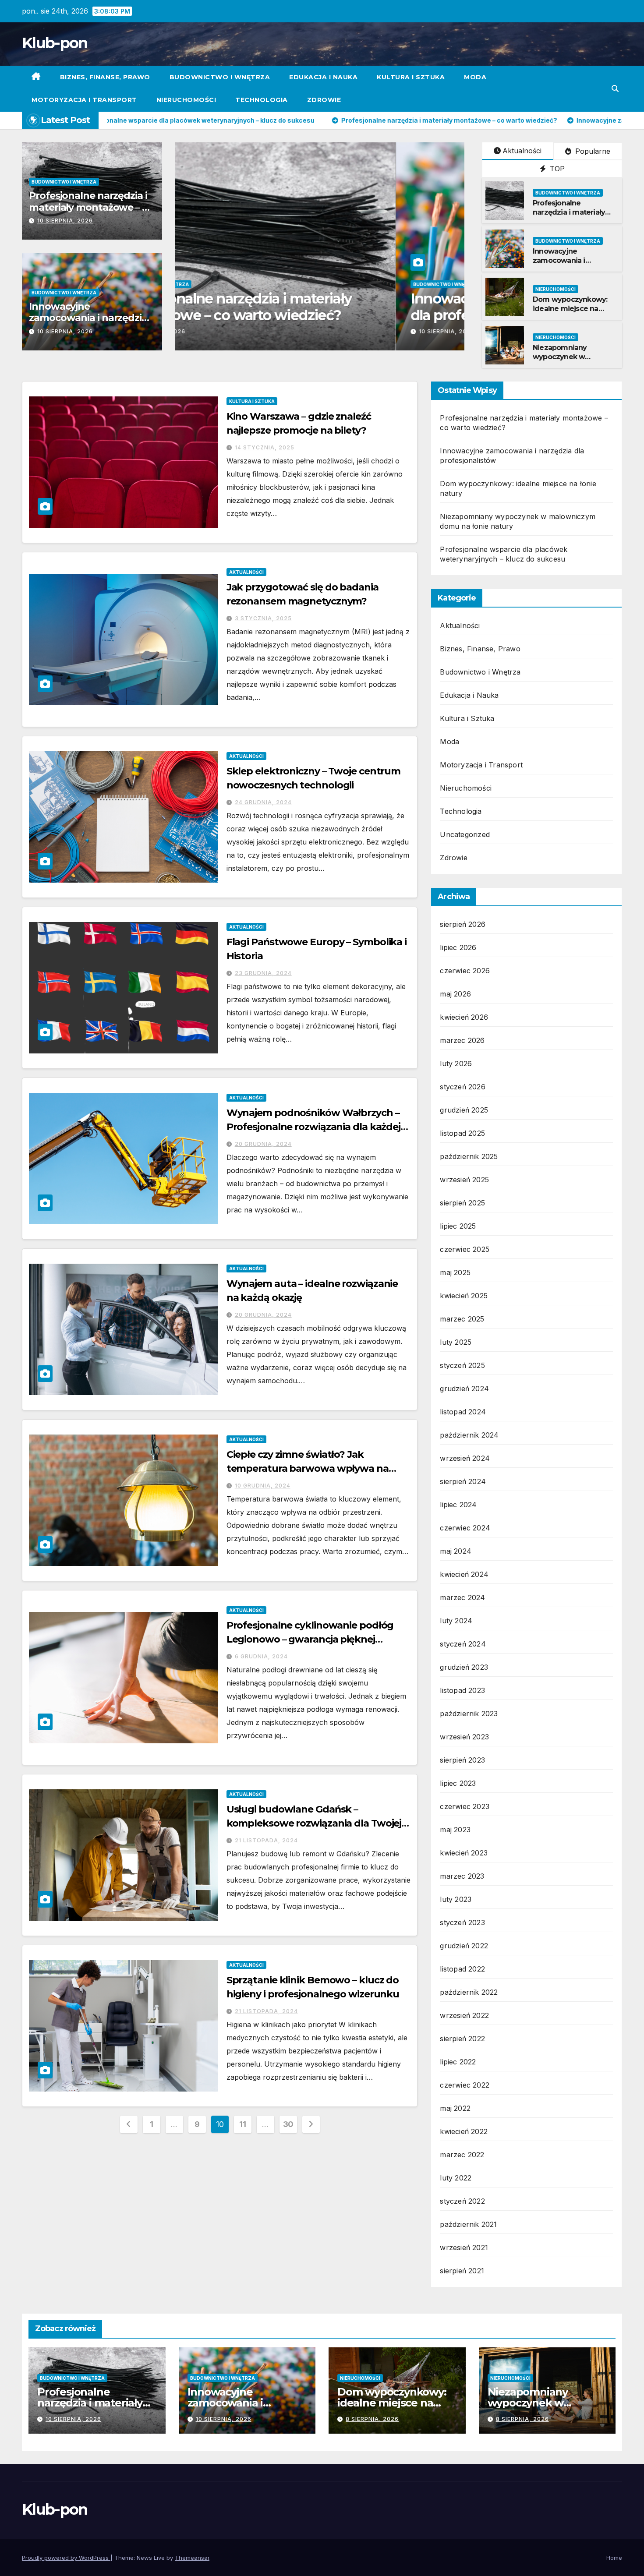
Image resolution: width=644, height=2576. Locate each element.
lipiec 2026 (458, 947)
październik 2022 (469, 1992)
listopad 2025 (462, 1133)
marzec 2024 (462, 1597)
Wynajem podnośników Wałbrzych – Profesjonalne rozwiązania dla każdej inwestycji (313, 1127)
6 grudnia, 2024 (261, 1656)
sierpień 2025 (462, 1203)
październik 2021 (468, 2224)
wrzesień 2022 (464, 2015)
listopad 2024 (463, 1412)
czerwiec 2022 (465, 2085)
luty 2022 (456, 2178)
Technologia (262, 100)
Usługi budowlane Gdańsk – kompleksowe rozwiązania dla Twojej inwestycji (314, 1823)
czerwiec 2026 (465, 971)
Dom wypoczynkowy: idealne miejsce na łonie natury (570, 309)
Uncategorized (465, 834)
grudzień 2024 (464, 1389)
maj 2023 (455, 1830)
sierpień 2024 (463, 1481)
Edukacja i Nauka (323, 77)
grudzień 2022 (464, 1946)
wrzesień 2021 (464, 2247)
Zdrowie (324, 100)
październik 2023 (469, 1714)
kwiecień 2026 (464, 1017)
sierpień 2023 (462, 1760)
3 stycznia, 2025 (263, 618)
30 (288, 2124)
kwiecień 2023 (464, 1853)
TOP (556, 169)
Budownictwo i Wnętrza (220, 77)
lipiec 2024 (458, 1505)
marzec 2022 (462, 2155)
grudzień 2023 (464, 1667)
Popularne (592, 151)
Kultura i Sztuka (411, 77)
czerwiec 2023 (465, 1806)
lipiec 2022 (458, 2062)
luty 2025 (456, 1342)
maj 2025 (455, 1272)
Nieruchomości (186, 100)
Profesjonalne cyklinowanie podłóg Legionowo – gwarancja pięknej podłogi (310, 1639)
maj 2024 (456, 1551)
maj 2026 (455, 994)
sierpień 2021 (462, 2271)
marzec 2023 (462, 1876)
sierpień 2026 (463, 924)
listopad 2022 (462, 1969)
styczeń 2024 (463, 1644)
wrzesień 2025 (464, 1180)
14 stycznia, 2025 (265, 447)
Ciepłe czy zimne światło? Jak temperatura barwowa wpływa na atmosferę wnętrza (308, 1468)
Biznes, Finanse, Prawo (105, 77)
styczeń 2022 (462, 2201)
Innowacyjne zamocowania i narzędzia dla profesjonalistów (88, 318)
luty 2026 (456, 1064)
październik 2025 (469, 1156)
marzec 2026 (462, 1040)
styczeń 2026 (462, 1087)
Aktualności (522, 151)
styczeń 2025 (462, 1365)
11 (242, 2124)
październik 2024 (469, 1435)
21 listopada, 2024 (266, 1840)
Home (614, 2558)
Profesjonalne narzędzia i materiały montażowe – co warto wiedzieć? (91, 207)
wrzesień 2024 (465, 1458)
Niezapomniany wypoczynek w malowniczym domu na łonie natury (574, 361)
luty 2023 (456, 1899)
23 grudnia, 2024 (263, 973)
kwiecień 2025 (464, 1296)
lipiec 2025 (458, 1226)
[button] (615, 88)
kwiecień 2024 (464, 1574)
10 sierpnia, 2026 (65, 221)
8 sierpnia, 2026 (372, 2419)
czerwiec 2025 (465, 1249)
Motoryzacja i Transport (84, 100)
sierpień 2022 (462, 2039)
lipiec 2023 (458, 1783)
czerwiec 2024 (465, 1528)
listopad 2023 (462, 1690)
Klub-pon (55, 43)
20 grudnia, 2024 (263, 1144)
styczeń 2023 (462, 1922)
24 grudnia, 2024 (263, 802)
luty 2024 (456, 1621)
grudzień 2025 (464, 1110)
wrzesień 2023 (464, 1737)
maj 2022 (455, 2108)
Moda (475, 77)
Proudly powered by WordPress (66, 2558)
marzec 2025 (462, 1319)
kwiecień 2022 (464, 2131)
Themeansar (192, 2558)
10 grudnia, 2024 (263, 1486)
